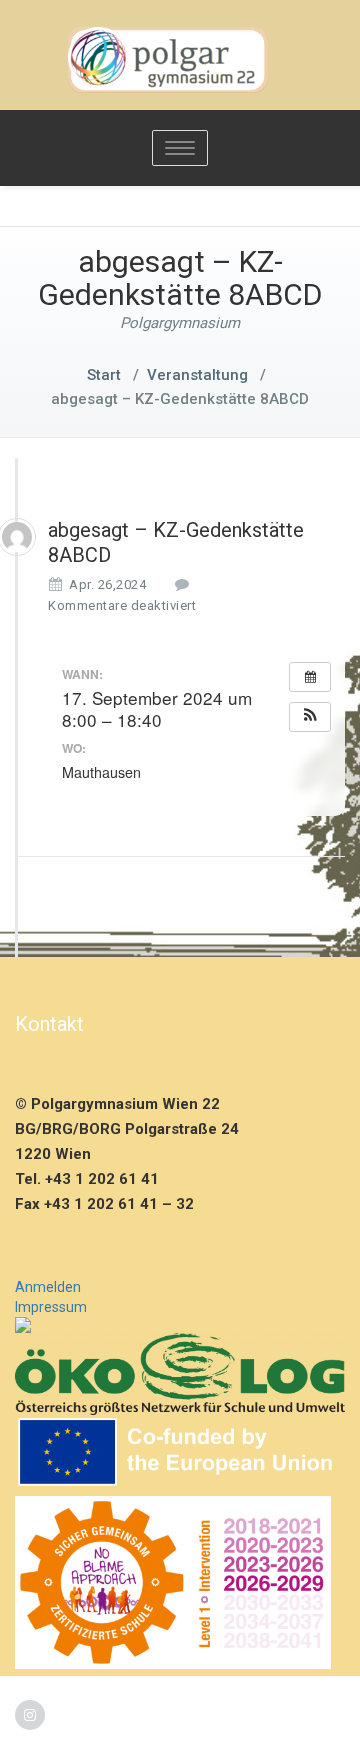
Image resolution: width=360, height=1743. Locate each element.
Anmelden (48, 1287)
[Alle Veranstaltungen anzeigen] (310, 677)
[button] (310, 717)
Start (104, 375)
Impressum (51, 1307)
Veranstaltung (197, 375)
